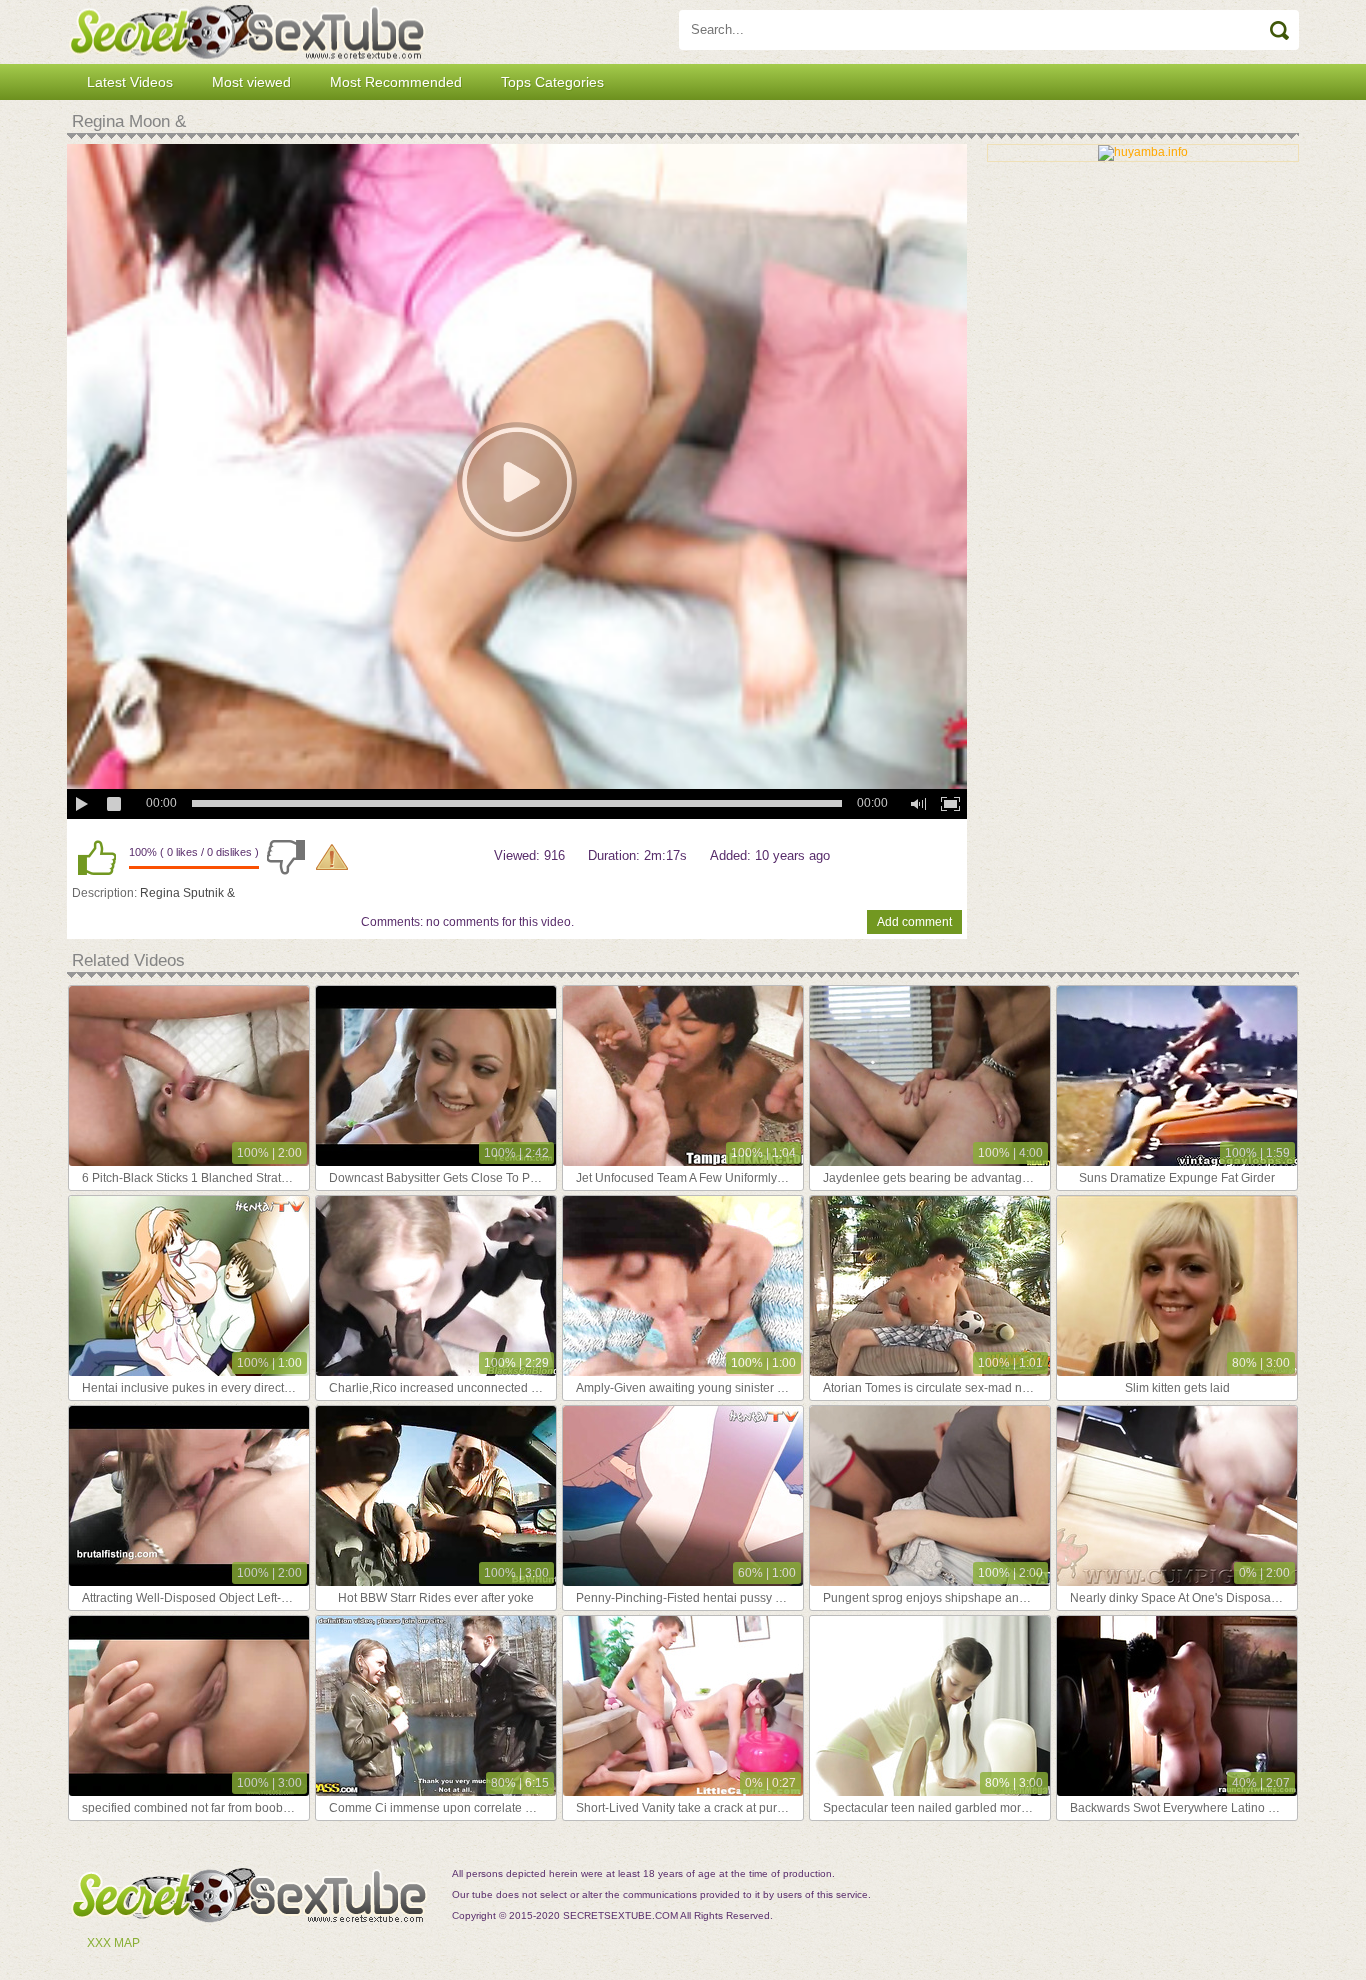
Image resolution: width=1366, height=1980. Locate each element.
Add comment (914, 922)
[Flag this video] (332, 857)
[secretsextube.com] (247, 32)
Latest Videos (130, 82)
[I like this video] (97, 857)
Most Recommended (396, 82)
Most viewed (251, 82)
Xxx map (113, 1943)
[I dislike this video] (286, 857)
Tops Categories (552, 82)
